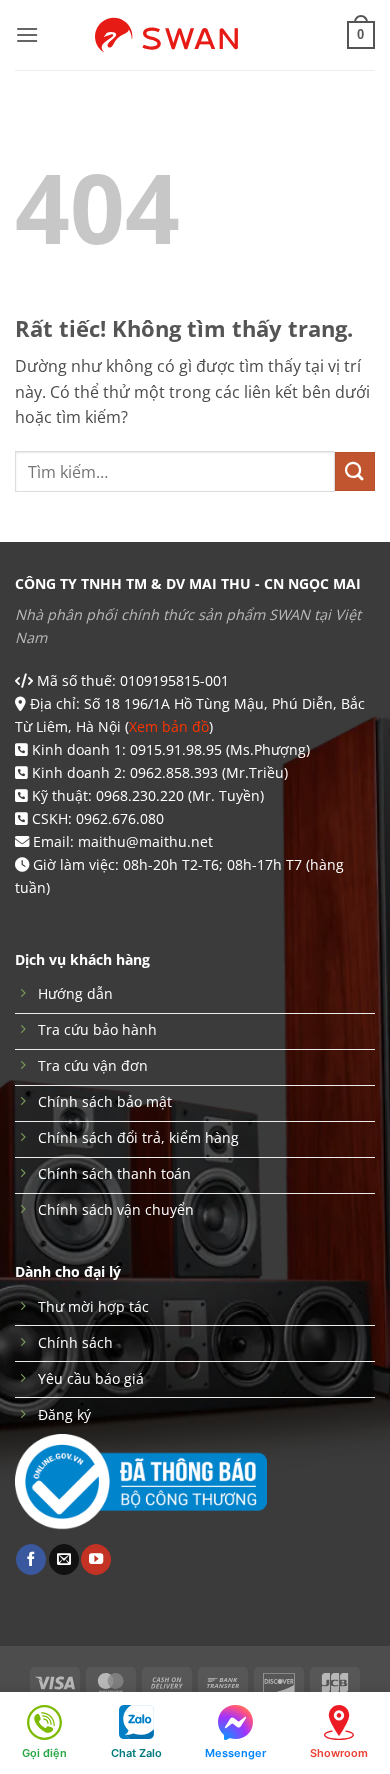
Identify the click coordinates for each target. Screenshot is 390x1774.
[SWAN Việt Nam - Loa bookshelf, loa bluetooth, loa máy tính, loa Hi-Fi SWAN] (195, 35)
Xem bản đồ (169, 726)
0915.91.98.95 (176, 749)
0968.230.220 (140, 795)
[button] (27, 34)
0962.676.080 (120, 818)
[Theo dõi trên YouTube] (96, 1559)
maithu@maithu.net (145, 841)
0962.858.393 (174, 772)
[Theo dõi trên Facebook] (31, 1559)
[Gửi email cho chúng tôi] (64, 1559)
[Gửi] (355, 471)
